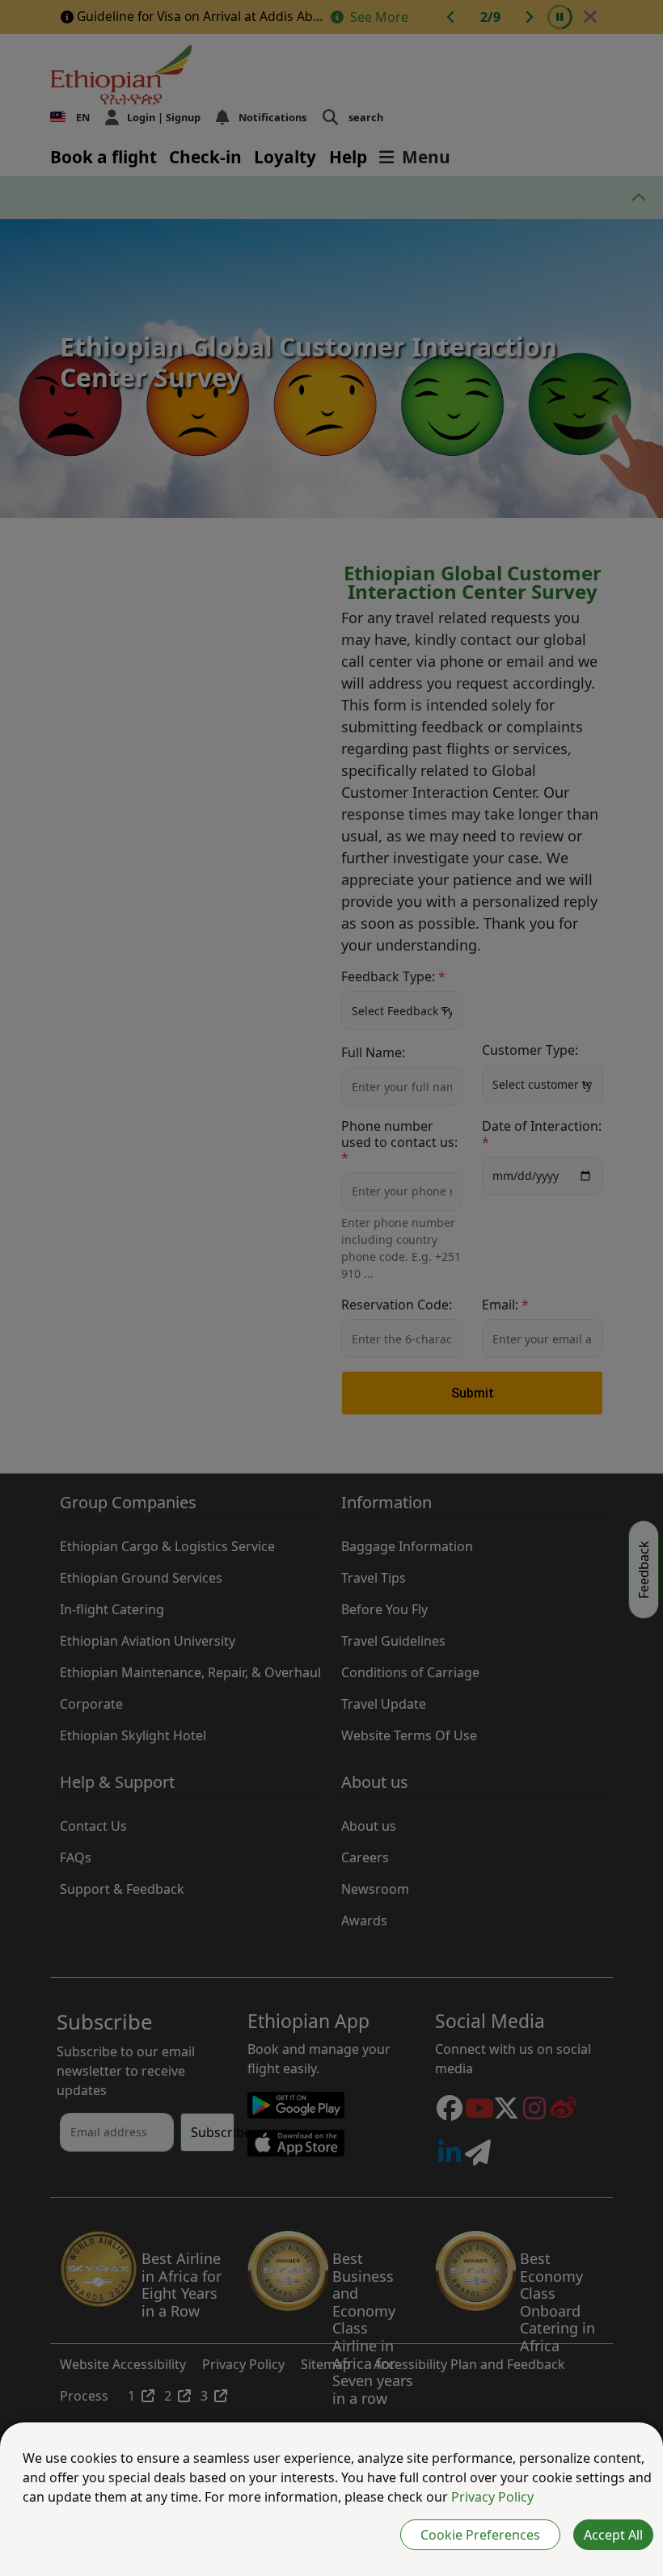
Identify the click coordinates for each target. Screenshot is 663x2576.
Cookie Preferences (480, 2535)
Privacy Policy (492, 2497)
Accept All (613, 2535)
